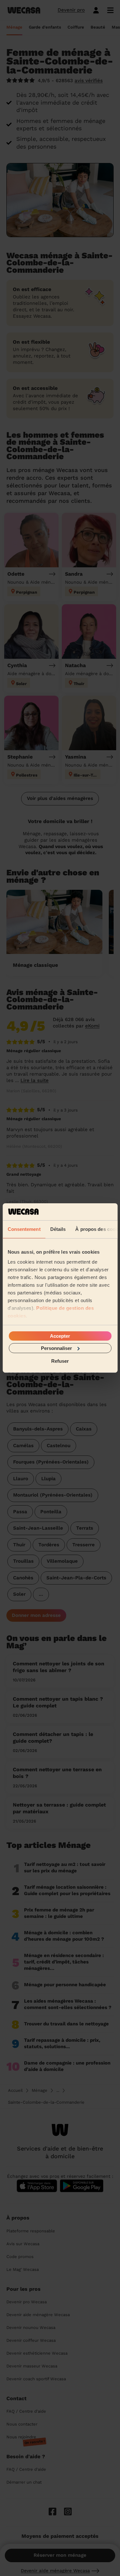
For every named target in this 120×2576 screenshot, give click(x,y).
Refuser (60, 1361)
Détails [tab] (58, 1229)
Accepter (60, 1336)
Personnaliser (56, 1348)
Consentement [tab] (24, 1229)
